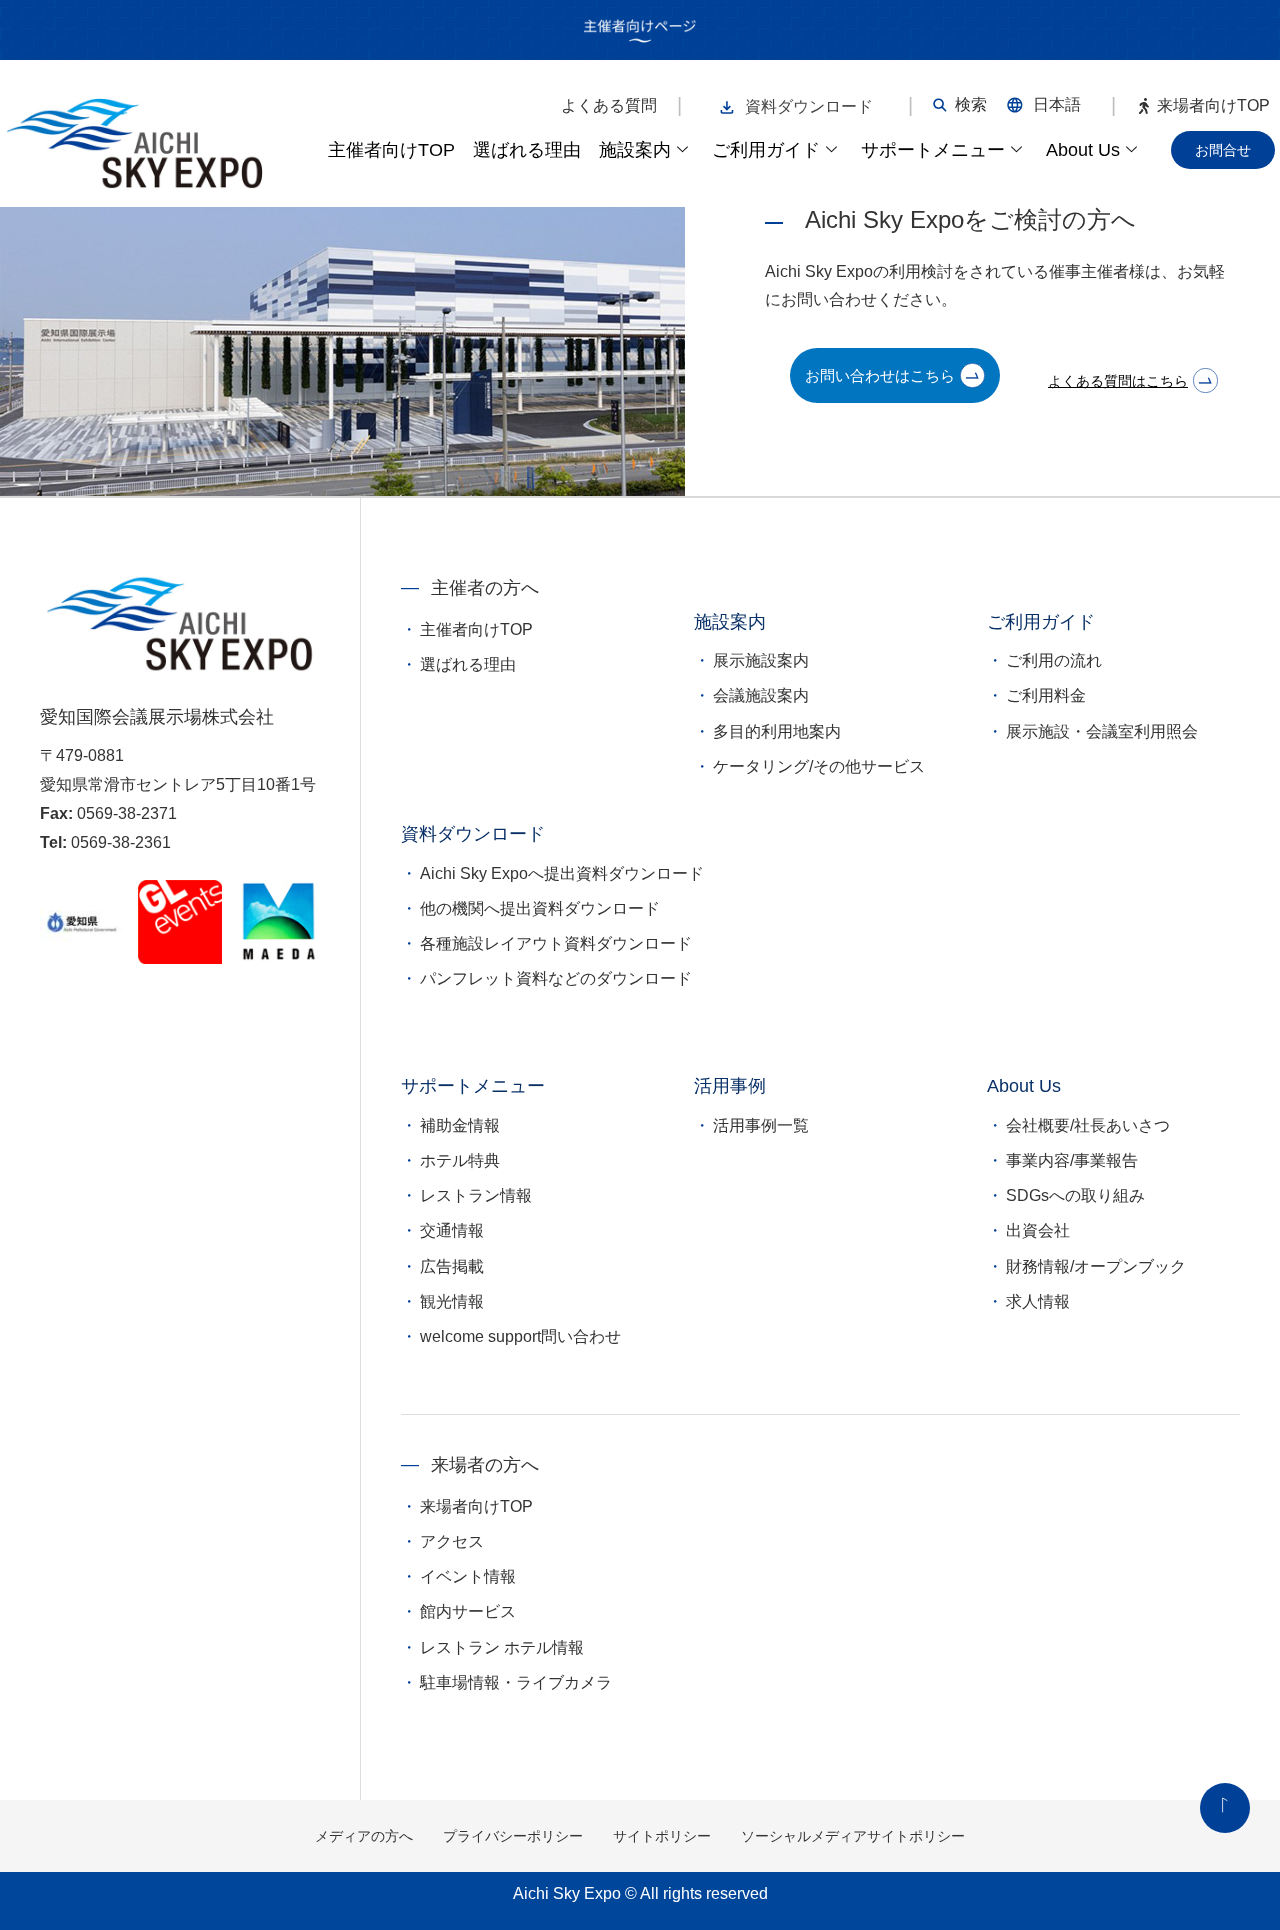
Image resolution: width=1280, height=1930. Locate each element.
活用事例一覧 (761, 1125)
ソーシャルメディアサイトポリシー (853, 1836)
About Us (1083, 150)
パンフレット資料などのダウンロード (556, 978)
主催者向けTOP (391, 150)
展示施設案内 (761, 660)
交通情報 (452, 1230)
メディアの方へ (364, 1836)
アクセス (452, 1541)
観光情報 (452, 1301)
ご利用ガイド (766, 150)
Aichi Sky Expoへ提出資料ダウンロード (562, 873)
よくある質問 (609, 106)
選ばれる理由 (527, 150)
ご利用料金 (1046, 695)
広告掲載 (452, 1266)
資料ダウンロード (809, 106)
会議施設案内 (761, 695)
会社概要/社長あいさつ (1088, 1125)
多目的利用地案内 (777, 731)
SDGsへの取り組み (1075, 1195)
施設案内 (635, 150)
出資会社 (1038, 1230)
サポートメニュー (933, 150)
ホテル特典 (460, 1160)
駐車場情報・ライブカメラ (516, 1682)
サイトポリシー (662, 1836)
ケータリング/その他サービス (819, 766)
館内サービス (468, 1611)
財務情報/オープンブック (1096, 1266)
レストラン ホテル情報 (502, 1647)
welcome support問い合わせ (520, 1336)
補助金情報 (460, 1125)
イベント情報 (468, 1576)
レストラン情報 (476, 1195)
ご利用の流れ (1054, 660)
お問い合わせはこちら (880, 375)
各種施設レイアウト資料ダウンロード (556, 943)
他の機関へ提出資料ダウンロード (540, 908)
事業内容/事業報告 (1072, 1160)
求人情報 (1038, 1301)
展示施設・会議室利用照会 (1102, 731)
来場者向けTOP (1213, 106)
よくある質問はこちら (1118, 381)
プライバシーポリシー (513, 1836)
